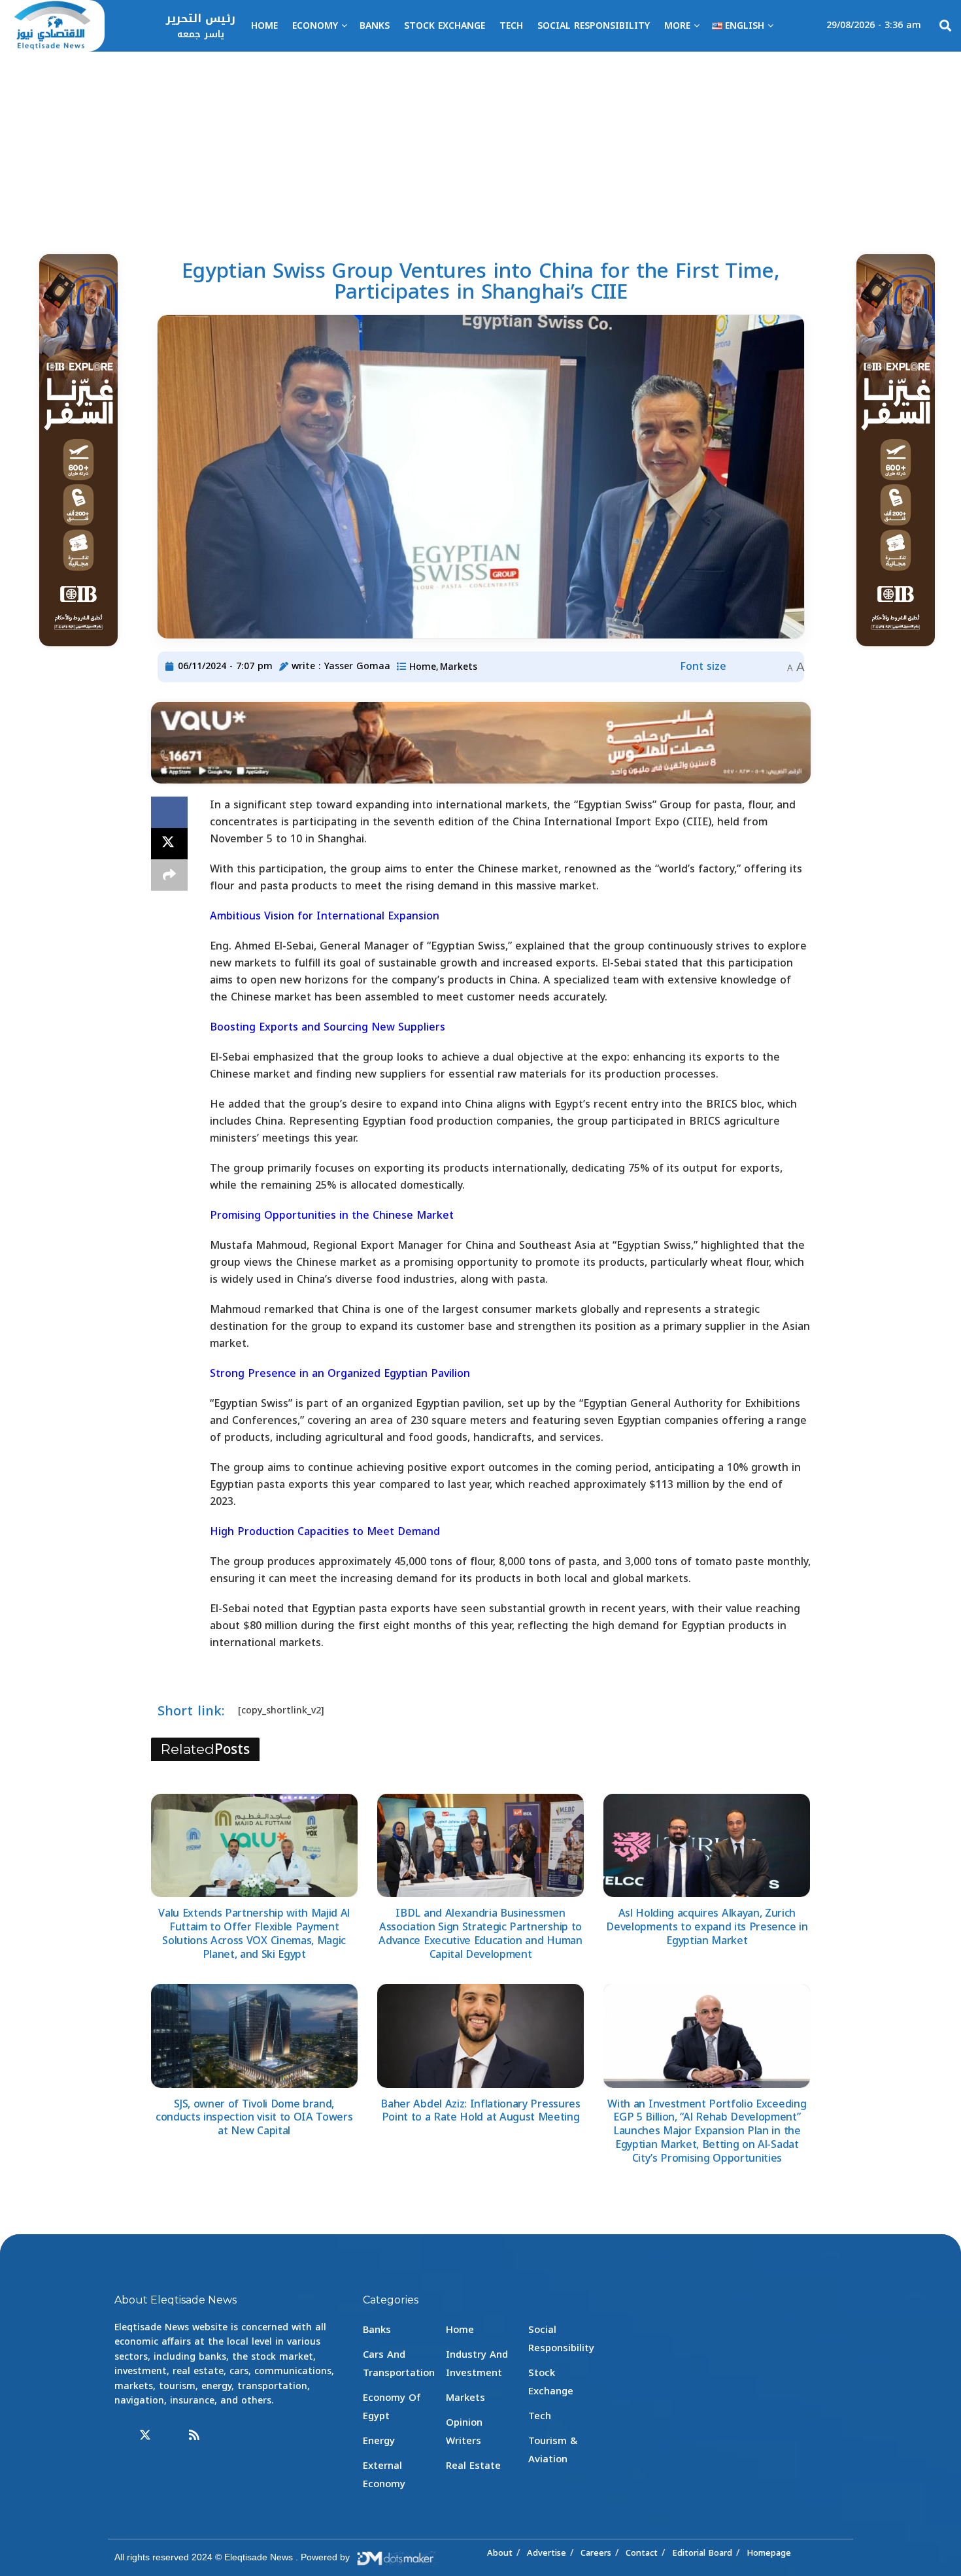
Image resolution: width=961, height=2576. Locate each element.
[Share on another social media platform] (169, 875)
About (500, 2553)
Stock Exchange (445, 26)
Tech (511, 26)
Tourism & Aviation (553, 2450)
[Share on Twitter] (169, 844)
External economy (384, 2475)
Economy (315, 26)
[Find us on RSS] (194, 2436)
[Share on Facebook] (169, 812)
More (677, 26)
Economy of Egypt (392, 2407)
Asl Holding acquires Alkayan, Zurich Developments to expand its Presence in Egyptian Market (707, 1927)
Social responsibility (594, 26)
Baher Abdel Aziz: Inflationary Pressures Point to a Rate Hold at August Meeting (480, 2111)
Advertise (547, 2553)
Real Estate (473, 2466)
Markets (459, 667)
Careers (596, 2553)
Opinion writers (464, 2432)
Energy (379, 2441)
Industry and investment (477, 2364)
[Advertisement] (480, 150)
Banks (375, 26)
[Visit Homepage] (52, 26)
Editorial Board (702, 2553)
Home (264, 26)
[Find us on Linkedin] (170, 2436)
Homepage (769, 2553)
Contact (642, 2553)
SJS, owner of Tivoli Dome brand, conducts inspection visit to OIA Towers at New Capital (254, 2118)
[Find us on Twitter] (145, 2436)
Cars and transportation (399, 2364)
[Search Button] (945, 26)
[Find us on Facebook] (120, 2436)
